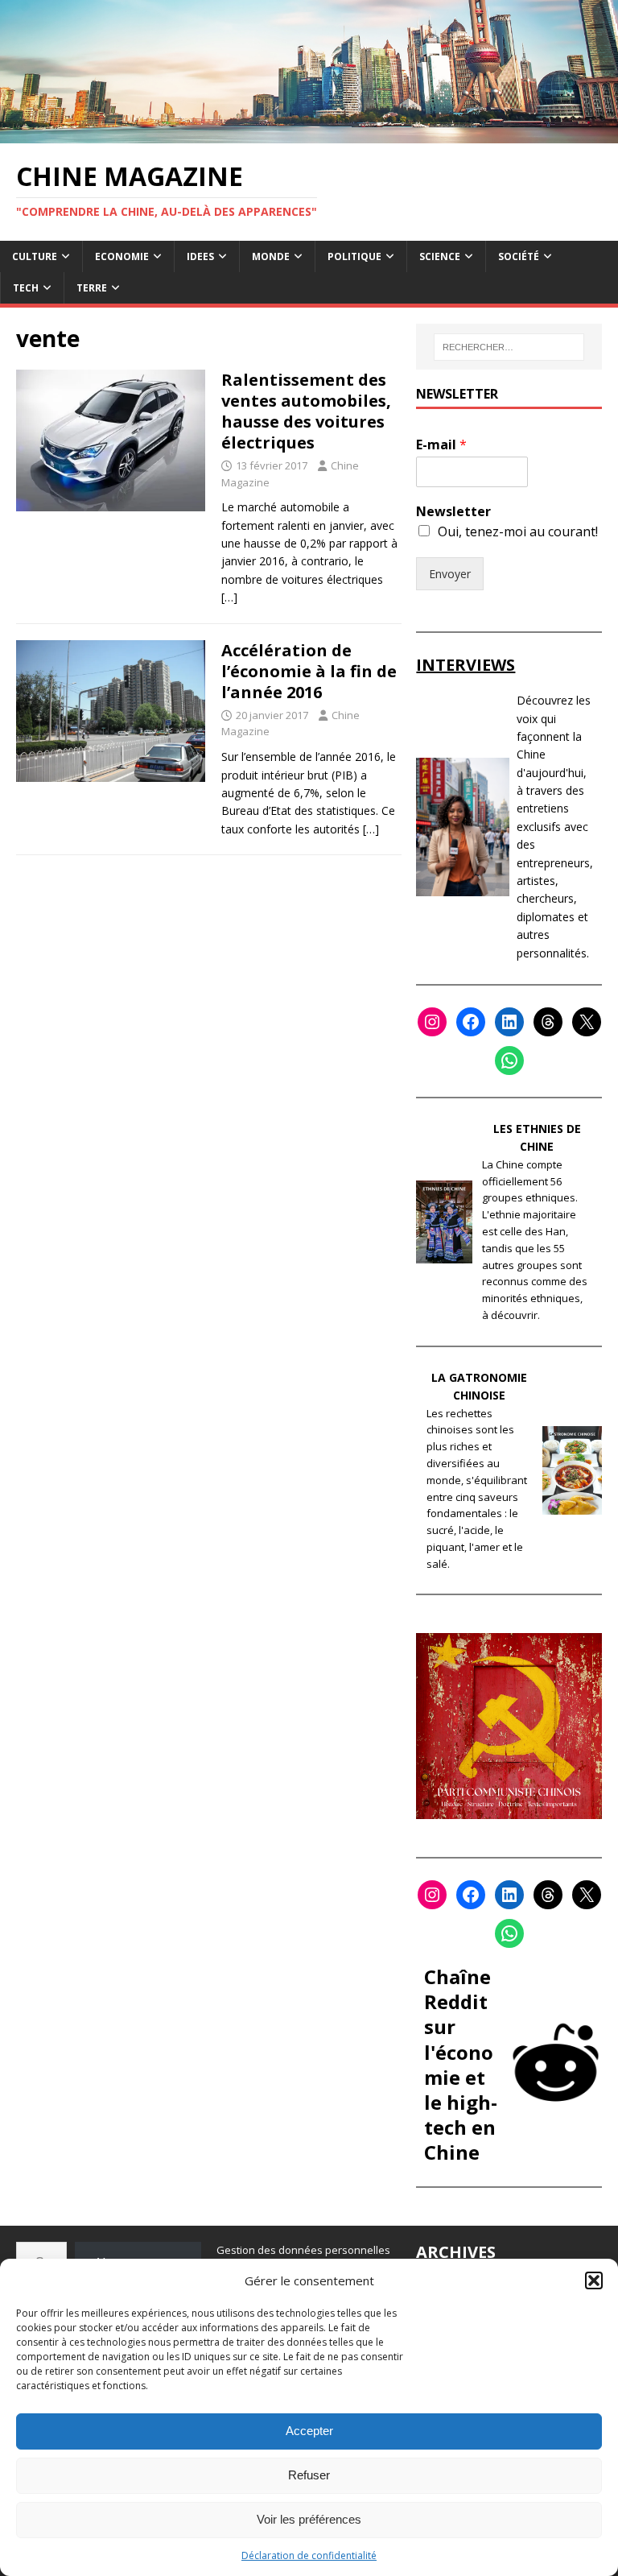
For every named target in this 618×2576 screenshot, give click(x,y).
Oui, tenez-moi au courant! (518, 531)
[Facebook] (471, 1022)
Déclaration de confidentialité (309, 2555)
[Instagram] (432, 1022)
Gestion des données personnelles (303, 2250)
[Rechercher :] (509, 347)
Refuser (309, 2475)
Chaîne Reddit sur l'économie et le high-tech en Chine (461, 2064)
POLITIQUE (354, 256)
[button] (594, 2280)
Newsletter (453, 512)
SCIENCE (440, 256)
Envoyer (450, 574)
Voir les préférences (309, 2519)
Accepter (309, 2431)
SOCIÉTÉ (519, 256)
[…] (229, 597)
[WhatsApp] (509, 1061)
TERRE (92, 288)
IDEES (200, 256)
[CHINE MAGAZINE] (309, 133)
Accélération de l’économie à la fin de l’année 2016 (309, 671)
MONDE (271, 256)
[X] (587, 1022)
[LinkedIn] (509, 1022)
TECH (26, 288)
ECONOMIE (122, 256)
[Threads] (548, 1022)
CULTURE (35, 256)
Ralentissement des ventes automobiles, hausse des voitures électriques (306, 411)
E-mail (441, 445)
